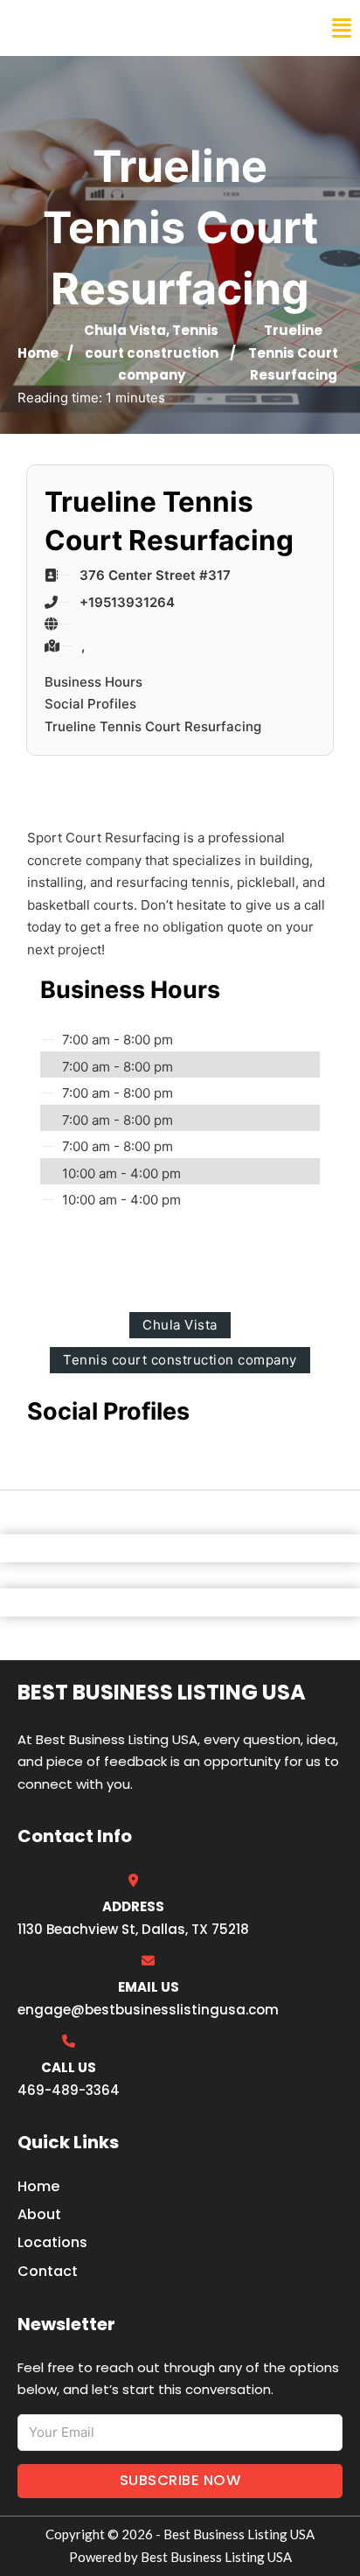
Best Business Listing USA (131, 28)
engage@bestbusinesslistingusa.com (148, 2010)
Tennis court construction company (152, 353)
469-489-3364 (69, 2090)
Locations (52, 2242)
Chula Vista (125, 330)
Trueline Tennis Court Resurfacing (153, 726)
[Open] (342, 28)
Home (38, 353)
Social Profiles (90, 704)
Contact (48, 2271)
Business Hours (93, 682)
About (39, 2214)
